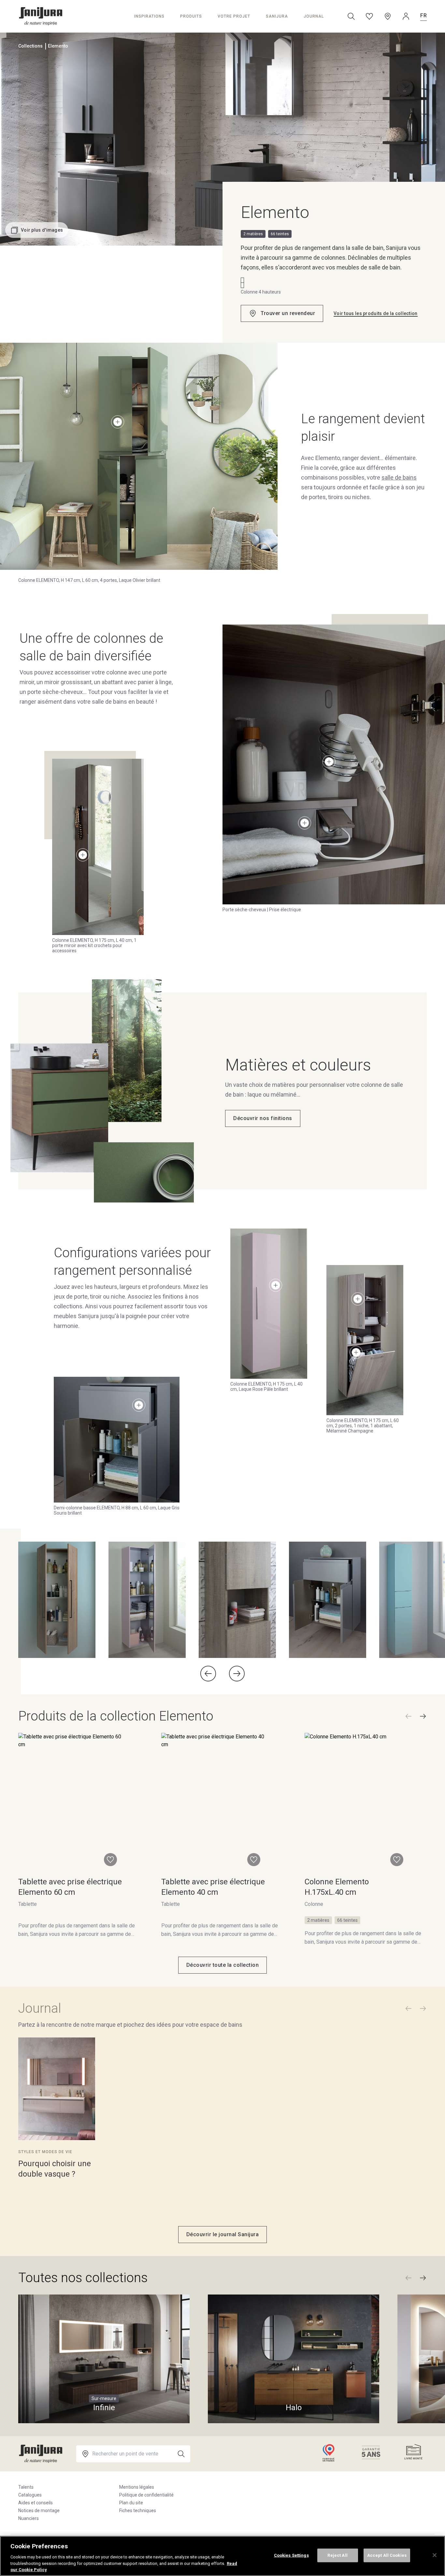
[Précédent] (409, 1716)
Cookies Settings (291, 2555)
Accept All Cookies (387, 2555)
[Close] (435, 2555)
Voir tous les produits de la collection (376, 313)
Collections (30, 46)
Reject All (337, 2555)
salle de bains (399, 477)
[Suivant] (423, 1716)
